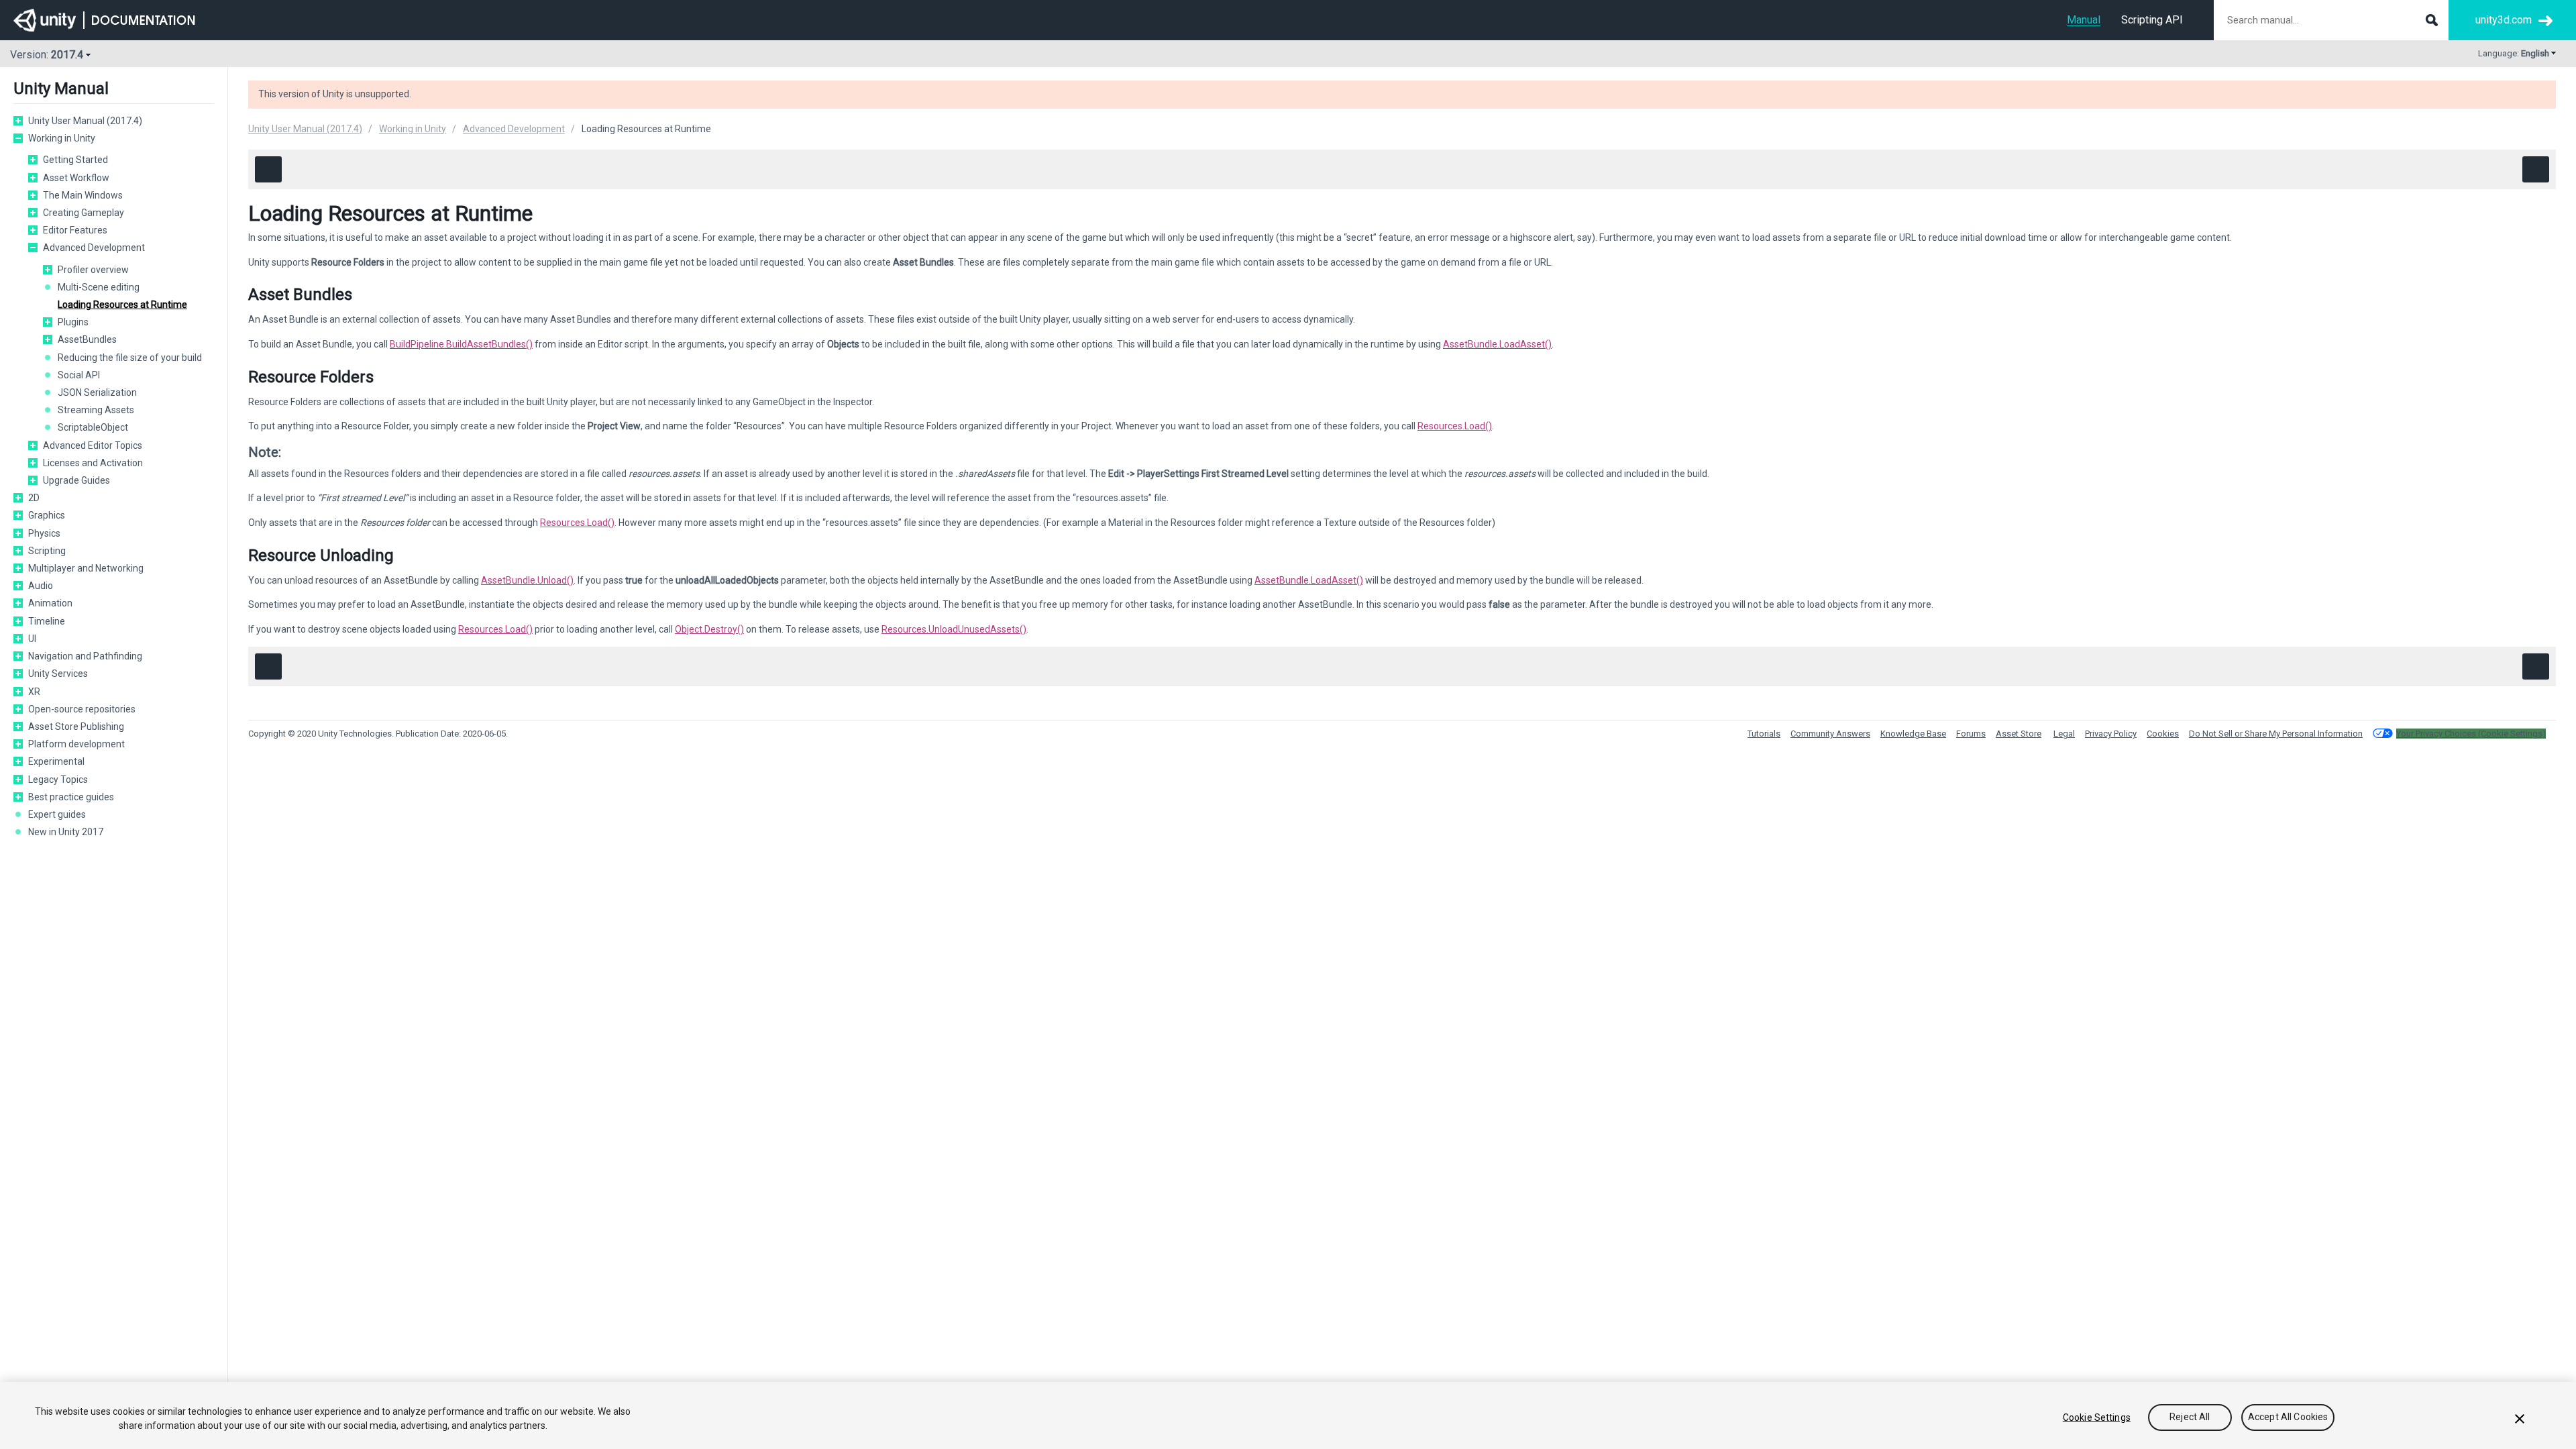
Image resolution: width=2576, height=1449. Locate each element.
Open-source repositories (82, 709)
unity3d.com (2504, 20)
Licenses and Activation (93, 463)
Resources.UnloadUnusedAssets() (954, 629)
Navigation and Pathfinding (85, 656)
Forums (1971, 734)
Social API (79, 375)
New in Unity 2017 (66, 832)
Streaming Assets (96, 410)
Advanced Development (94, 248)
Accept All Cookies (2288, 1417)
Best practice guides (71, 797)
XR (34, 692)
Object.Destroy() (709, 629)
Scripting (47, 551)
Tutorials (1764, 734)
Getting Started (75, 160)
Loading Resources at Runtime (122, 305)
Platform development (76, 744)
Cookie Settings (2097, 1417)
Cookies (2163, 734)
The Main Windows (83, 195)
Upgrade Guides (76, 480)
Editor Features (75, 230)
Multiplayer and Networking (86, 568)
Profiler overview (93, 270)
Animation (50, 603)
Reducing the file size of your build (130, 358)
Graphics (47, 515)
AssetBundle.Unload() (527, 580)
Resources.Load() (1455, 426)
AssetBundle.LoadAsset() (1497, 344)
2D (34, 498)
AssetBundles (87, 339)
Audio (41, 586)
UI (32, 639)
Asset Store (2019, 734)
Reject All (2190, 1417)
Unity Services (58, 674)
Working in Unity (62, 138)
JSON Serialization (97, 392)
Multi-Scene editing (99, 287)
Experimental (56, 761)
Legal (2064, 734)
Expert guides (57, 814)
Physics (44, 533)
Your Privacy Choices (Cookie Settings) (2471, 734)
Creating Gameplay (84, 213)
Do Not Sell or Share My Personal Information (2276, 734)
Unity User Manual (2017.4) (85, 121)
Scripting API (2152, 20)
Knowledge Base (1913, 734)
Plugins (73, 322)
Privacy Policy (2111, 734)
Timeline (47, 621)
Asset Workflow (76, 178)
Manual (2084, 20)
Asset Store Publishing (76, 727)
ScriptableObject (93, 427)
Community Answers (1830, 734)
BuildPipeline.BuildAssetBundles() (461, 344)
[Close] (2520, 1419)
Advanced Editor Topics (93, 445)
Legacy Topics (58, 780)
